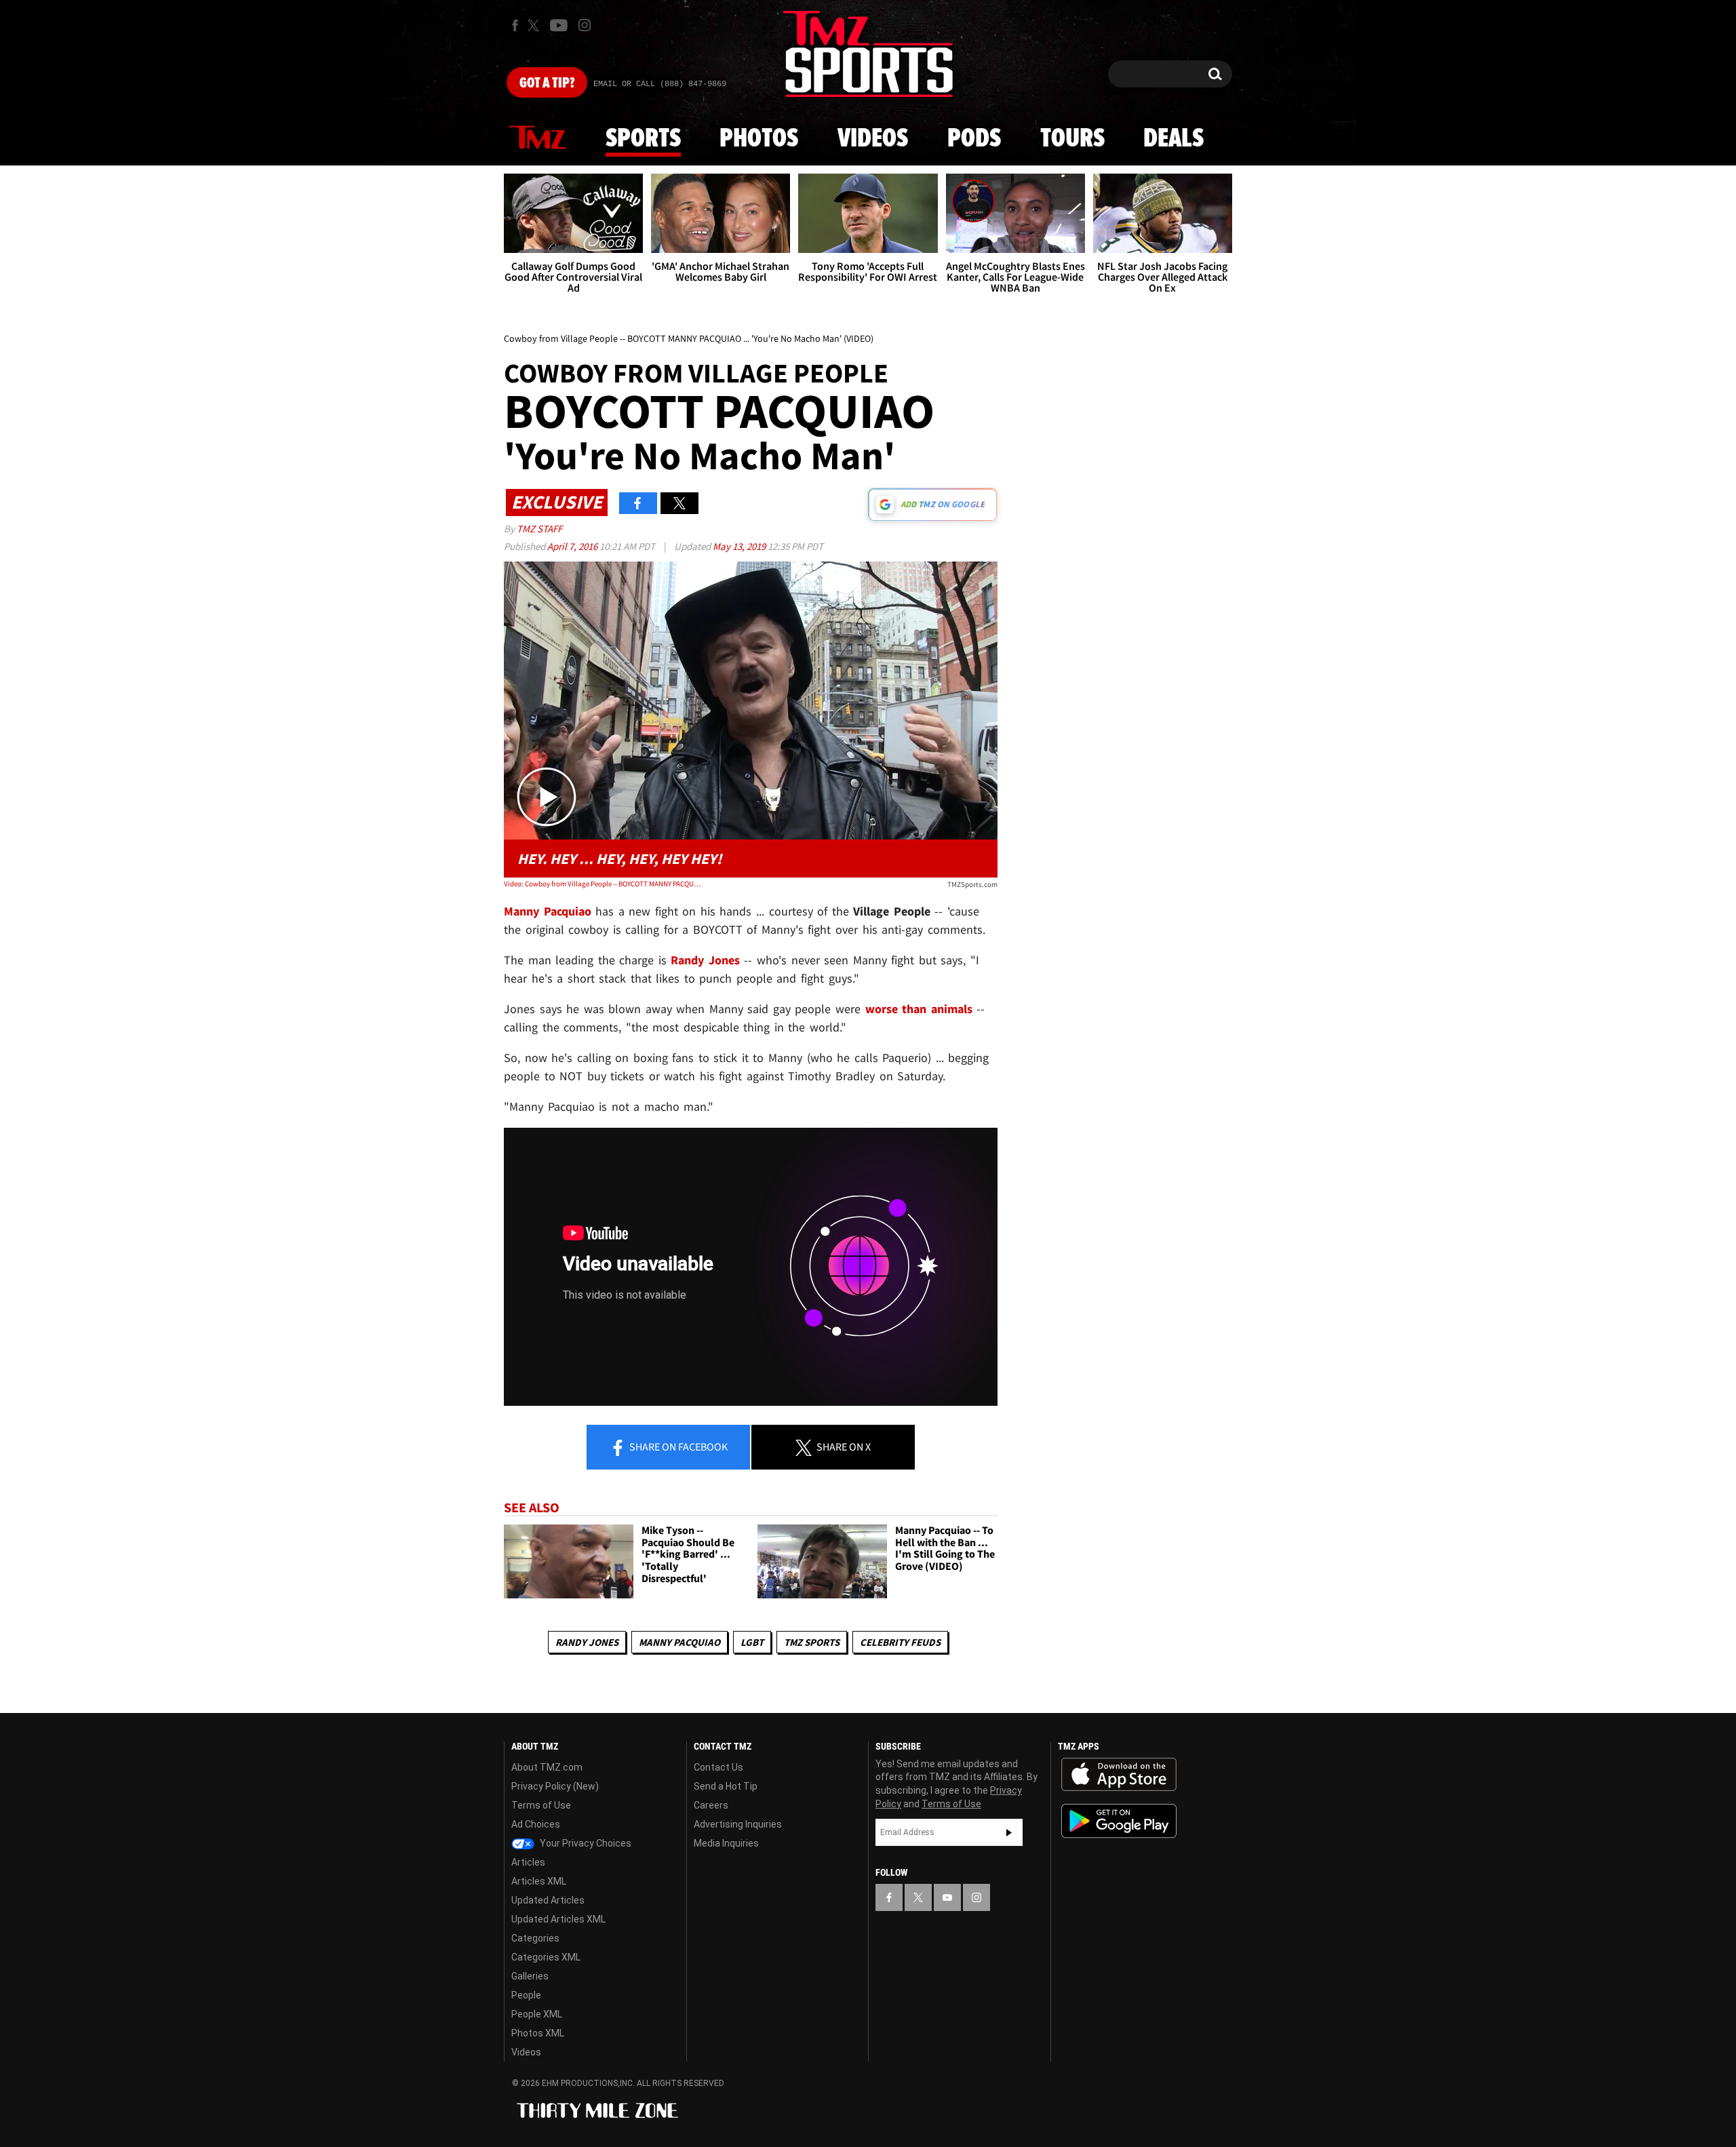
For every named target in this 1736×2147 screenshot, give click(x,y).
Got (547, 83)
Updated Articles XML (558, 1919)
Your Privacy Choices (585, 1843)
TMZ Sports (812, 1642)
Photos (759, 139)
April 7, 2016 (573, 546)
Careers (711, 1805)
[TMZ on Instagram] (585, 25)
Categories (535, 1938)
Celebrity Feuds (900, 1642)
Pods (974, 139)
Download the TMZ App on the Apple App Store (1119, 1775)
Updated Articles (548, 1900)
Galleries (530, 1976)
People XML (537, 2014)
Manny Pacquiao (679, 1642)
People (526, 1995)
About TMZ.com (547, 1767)
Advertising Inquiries (738, 1824)
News (538, 138)
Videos (873, 139)
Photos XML (538, 2033)
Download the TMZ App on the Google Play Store (1119, 1821)
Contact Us (718, 1767)
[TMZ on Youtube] (559, 25)
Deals (1173, 139)
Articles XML (539, 1881)
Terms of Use (541, 1805)
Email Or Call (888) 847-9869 (660, 84)
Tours (1072, 139)
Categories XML (546, 1957)
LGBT (752, 1642)
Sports (643, 139)
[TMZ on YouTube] (947, 1897)
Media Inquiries (726, 1843)
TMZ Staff (539, 529)
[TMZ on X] (535, 25)
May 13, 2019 (740, 546)
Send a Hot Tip (726, 1786)
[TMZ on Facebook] (515, 25)
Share (677, 1446)
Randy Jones (587, 1642)
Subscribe (1009, 1832)
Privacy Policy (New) (555, 1786)
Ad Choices (536, 1824)
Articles (528, 1862)
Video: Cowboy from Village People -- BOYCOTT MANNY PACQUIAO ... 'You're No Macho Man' (603, 884)
